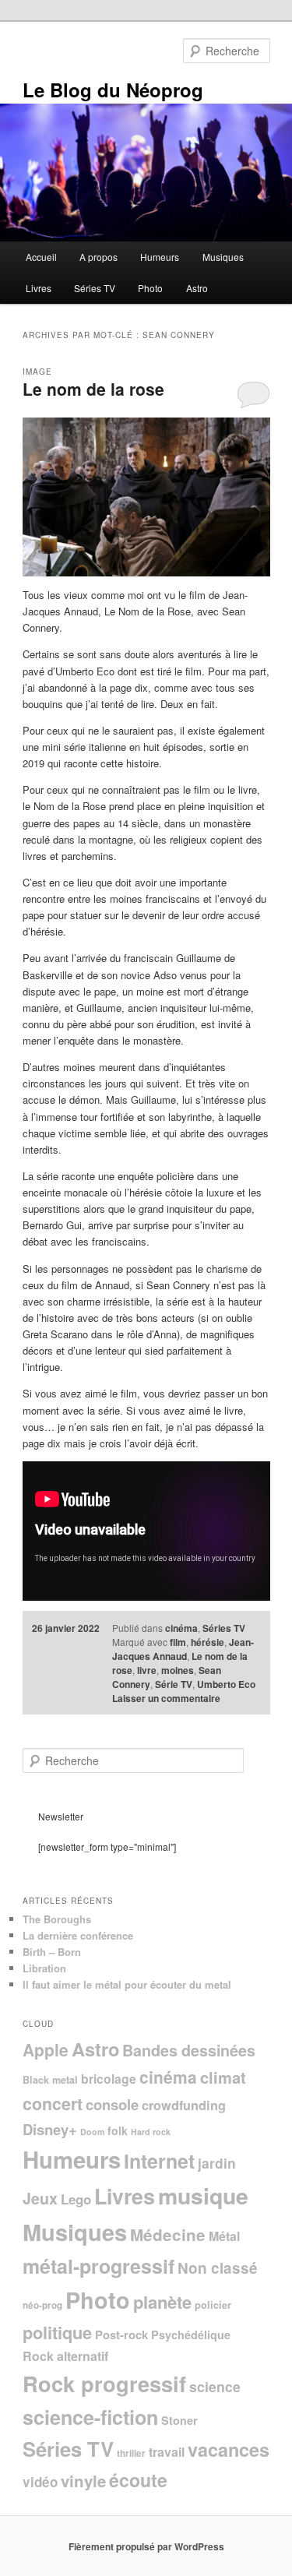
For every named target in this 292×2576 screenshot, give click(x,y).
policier (213, 2305)
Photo (150, 288)
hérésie (208, 1642)
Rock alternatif (65, 2356)
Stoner (179, 2420)
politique (57, 2332)
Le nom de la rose (93, 389)
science (215, 2386)
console (112, 2104)
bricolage (109, 2079)
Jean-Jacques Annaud (183, 1649)
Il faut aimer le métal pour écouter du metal (127, 1984)
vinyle (83, 2481)
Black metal (50, 2080)
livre (147, 1670)
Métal (224, 2236)
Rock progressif (104, 2383)
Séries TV (95, 288)
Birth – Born (52, 1952)
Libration (44, 1968)
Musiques (223, 257)
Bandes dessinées (189, 2050)
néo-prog (42, 2305)
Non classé (218, 2268)
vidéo (40, 2482)
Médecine (168, 2234)
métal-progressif (99, 2266)
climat (223, 2077)
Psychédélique (191, 2335)
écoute (138, 2480)
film (178, 1642)
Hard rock (151, 2132)
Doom (92, 2132)
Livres (39, 288)
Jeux (40, 2198)
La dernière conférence (78, 1935)
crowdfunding (184, 2105)
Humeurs (160, 257)
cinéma (181, 1628)
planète (162, 2302)
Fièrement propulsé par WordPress (146, 2546)
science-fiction (90, 2417)
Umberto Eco (226, 1684)
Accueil (41, 257)
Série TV (174, 1684)
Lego (76, 2199)
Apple (46, 2049)
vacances (229, 2449)
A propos (99, 257)
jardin (217, 2163)
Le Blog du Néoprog (113, 90)
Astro (197, 288)
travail (167, 2452)
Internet (159, 2161)
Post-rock (121, 2335)
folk (118, 2130)
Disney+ (50, 2129)
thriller (131, 2453)
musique (203, 2195)
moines (178, 1670)
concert (53, 2104)
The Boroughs (57, 1919)
